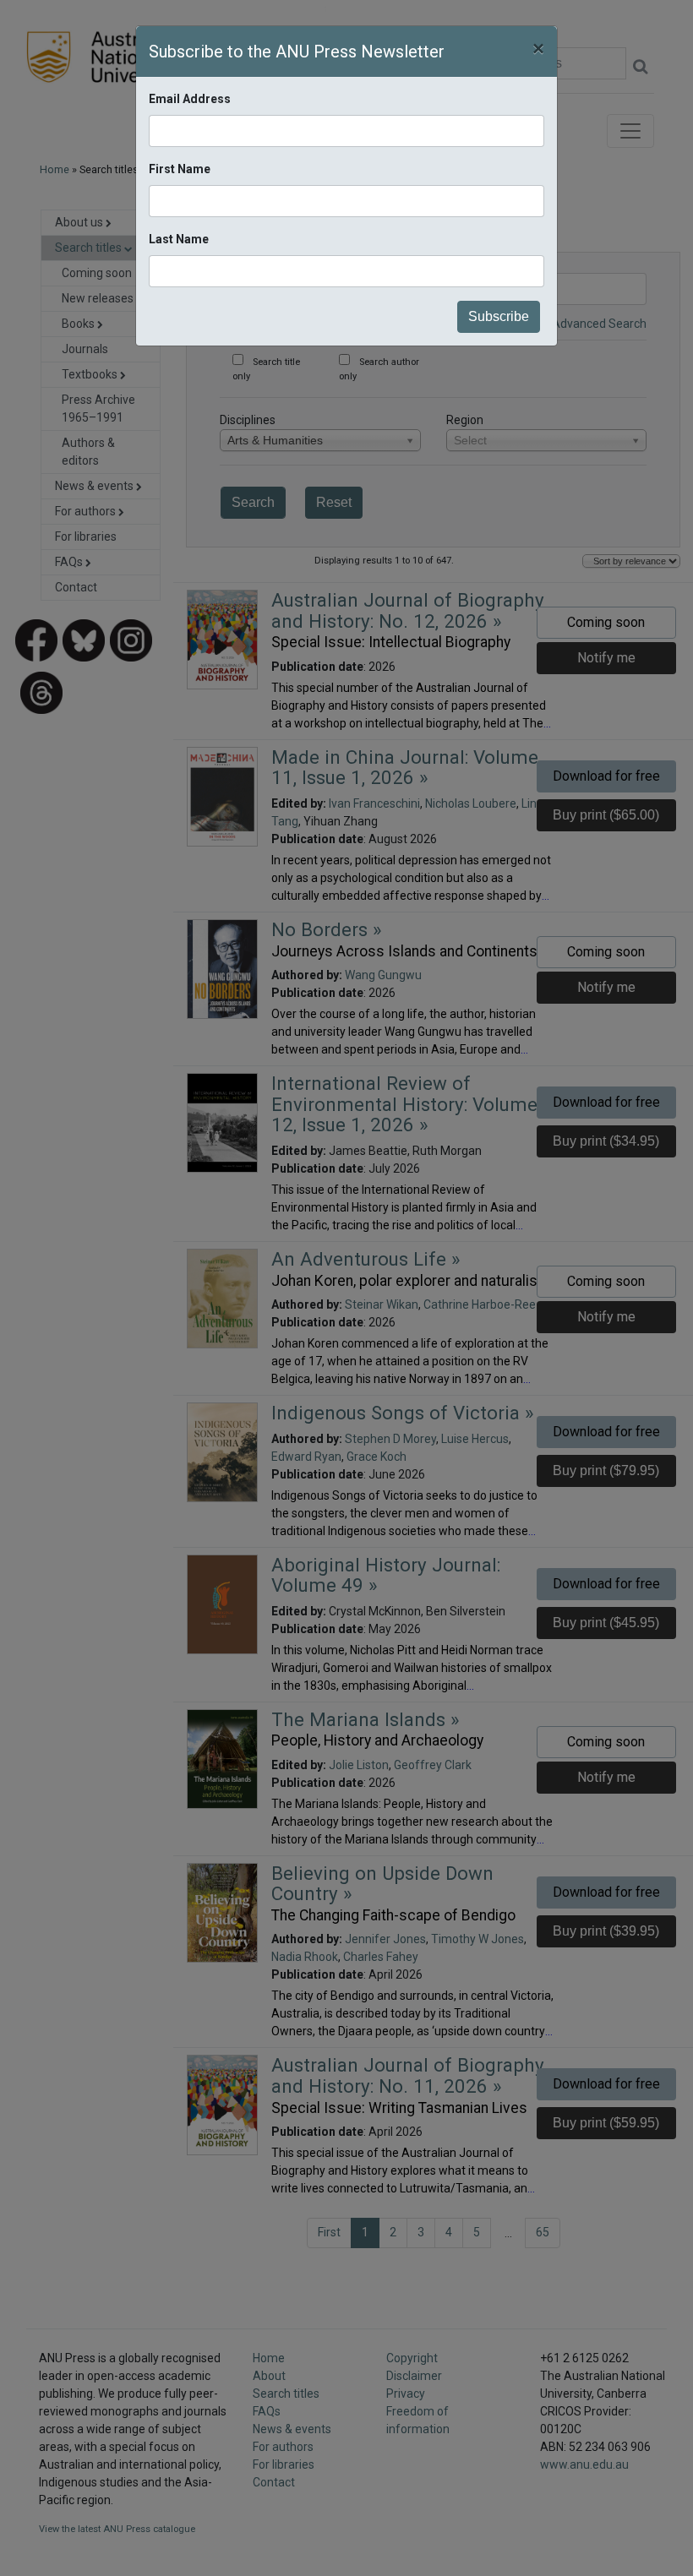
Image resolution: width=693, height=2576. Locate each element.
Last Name (179, 239)
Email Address (190, 99)
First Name (180, 169)
